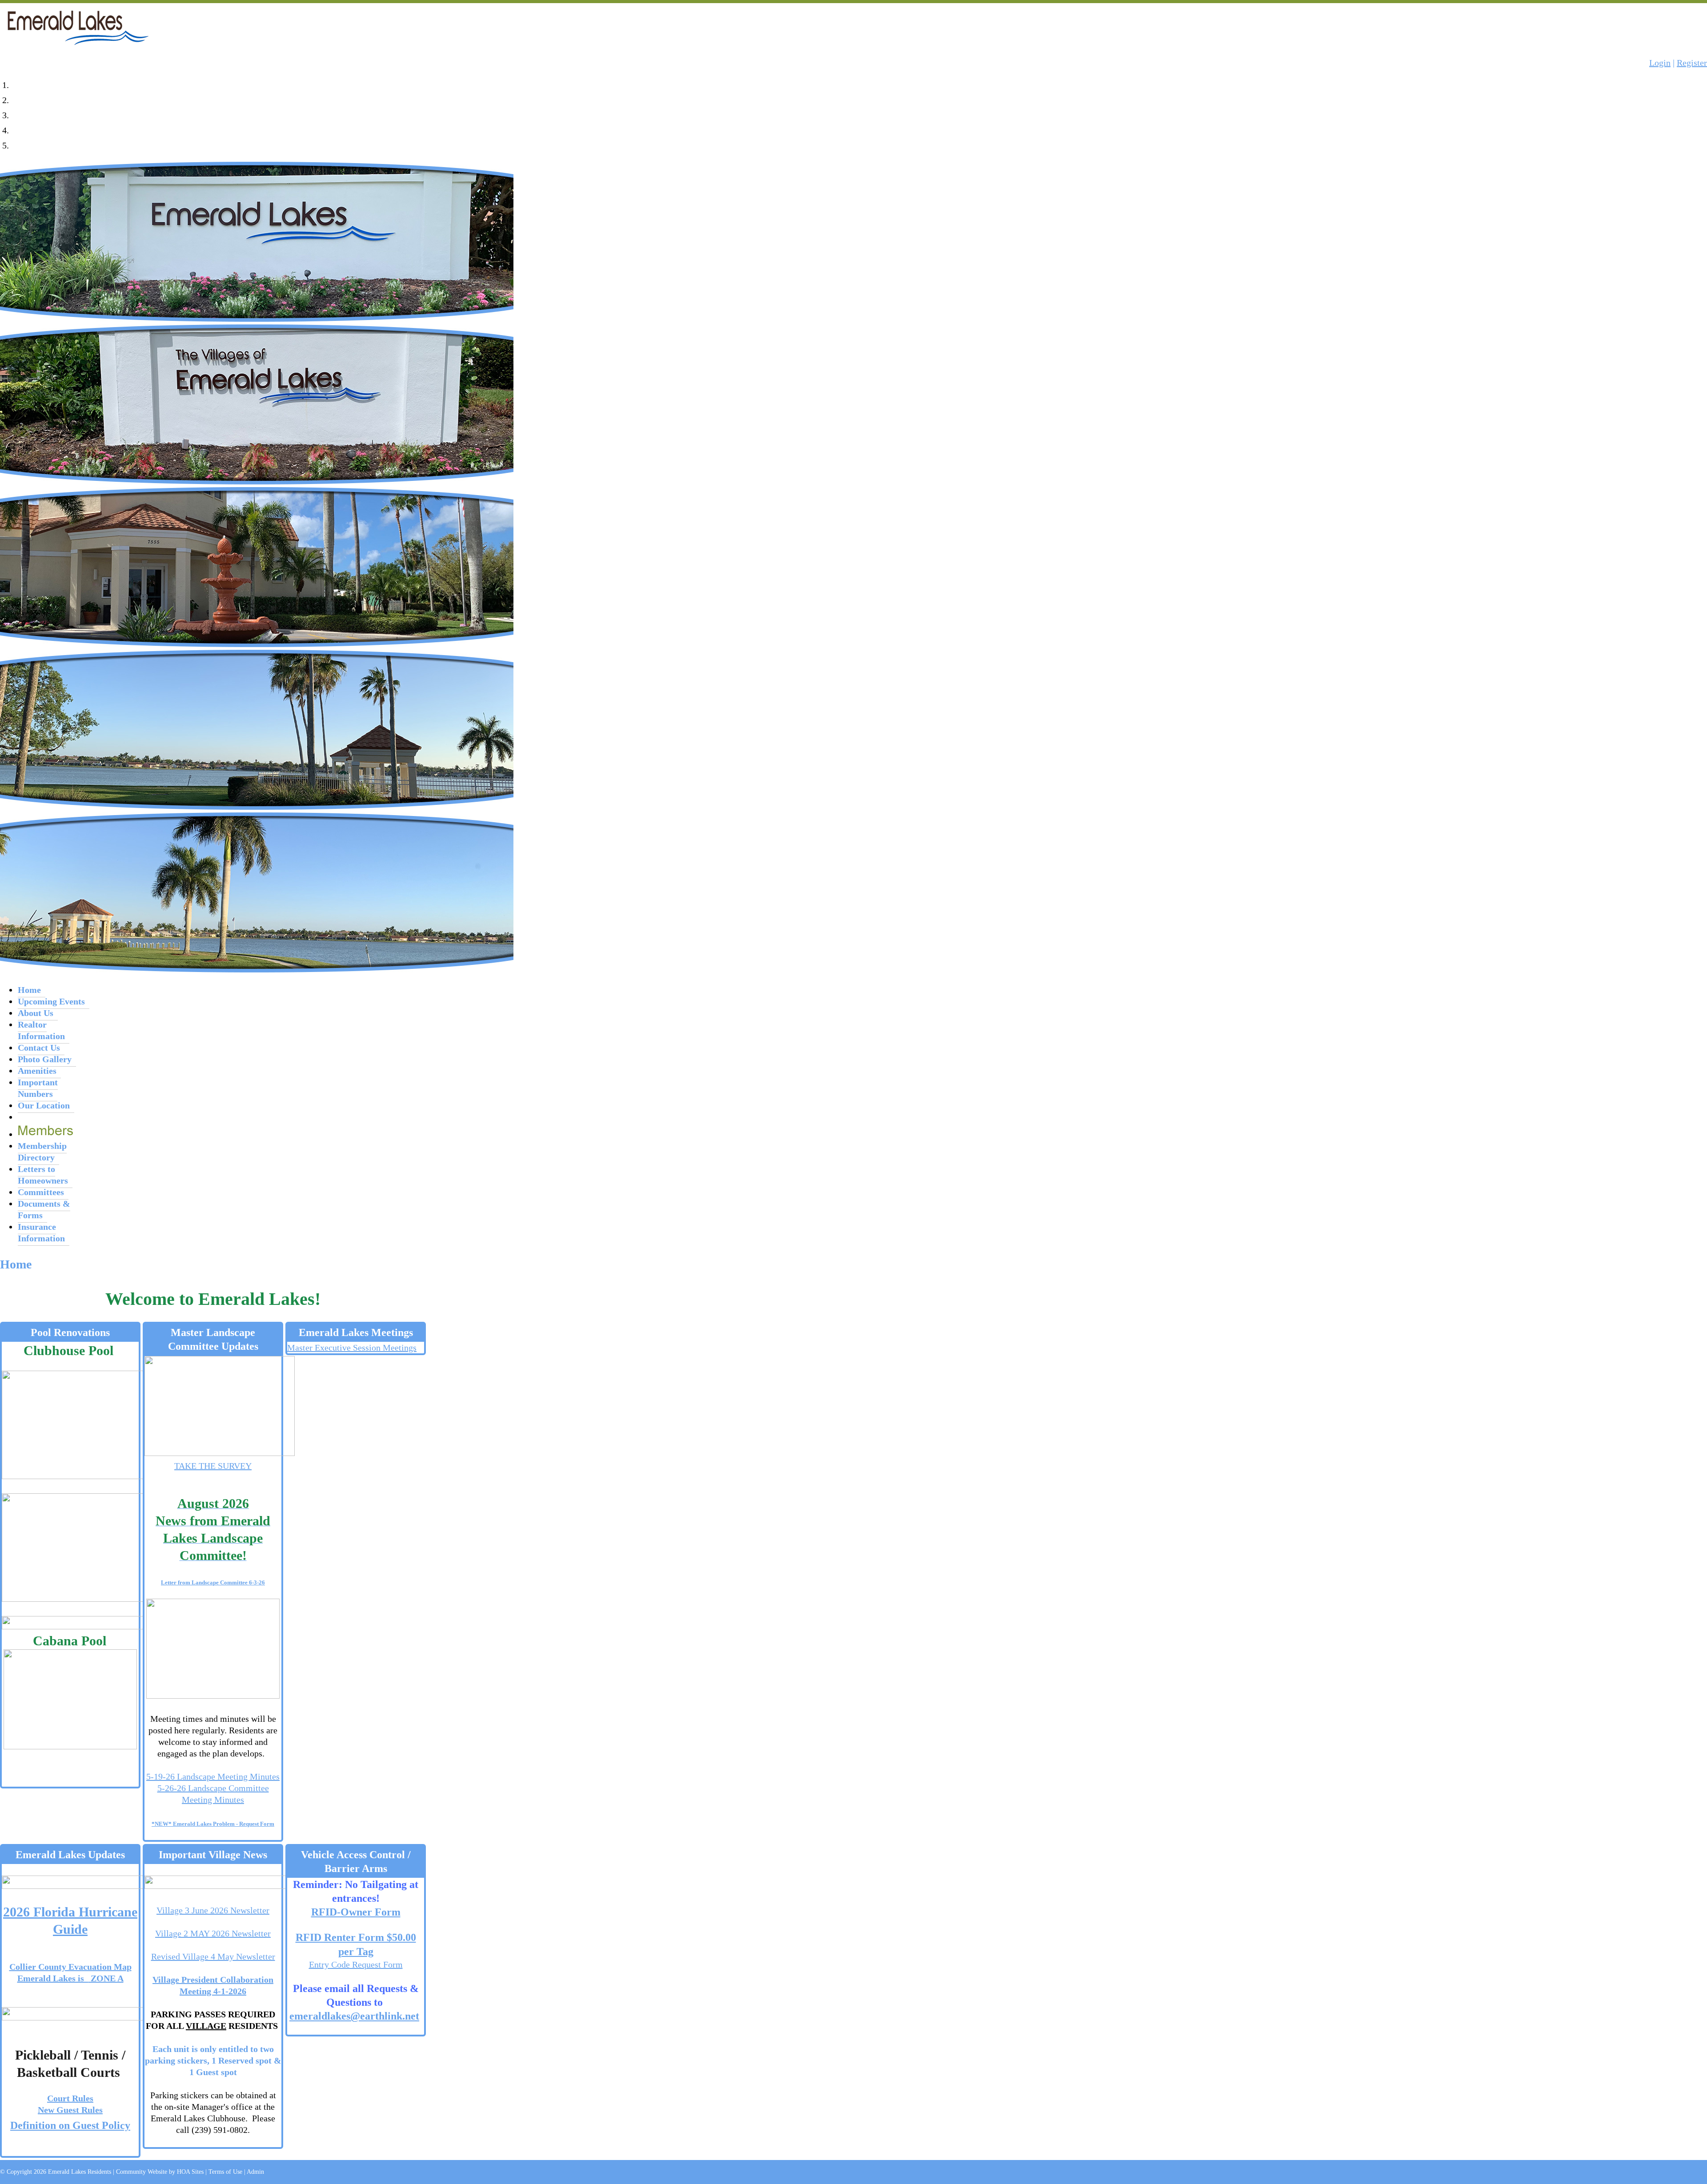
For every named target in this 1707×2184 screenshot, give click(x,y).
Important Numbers (38, 1088)
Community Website (142, 2172)
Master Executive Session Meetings (352, 1348)
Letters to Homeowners (43, 1175)
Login (1660, 63)
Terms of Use (225, 2172)
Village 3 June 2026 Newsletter (213, 1910)
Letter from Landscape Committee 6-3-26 (213, 1582)
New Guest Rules (70, 2110)
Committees (41, 1192)
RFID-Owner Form (356, 1912)
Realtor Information (41, 1030)
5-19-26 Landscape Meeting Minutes (213, 1776)
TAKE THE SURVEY (213, 1466)
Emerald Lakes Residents (80, 2172)
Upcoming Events (51, 1001)
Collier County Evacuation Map (70, 1967)
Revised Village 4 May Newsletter (213, 1956)
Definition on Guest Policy (70, 2125)
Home (29, 990)
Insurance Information (41, 1232)
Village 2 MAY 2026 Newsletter (213, 1933)
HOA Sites (190, 2172)
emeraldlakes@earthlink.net (354, 2016)
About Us (36, 1013)
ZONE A (106, 1978)
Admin (255, 2172)
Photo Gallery (45, 1059)
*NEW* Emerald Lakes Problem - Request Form (213, 1824)
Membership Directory (42, 1152)
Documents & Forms (44, 1209)
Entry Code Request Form (356, 1964)
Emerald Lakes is (53, 1978)
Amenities (37, 1071)
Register (1692, 63)
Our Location (44, 1105)
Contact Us (39, 1048)
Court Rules (70, 2098)
